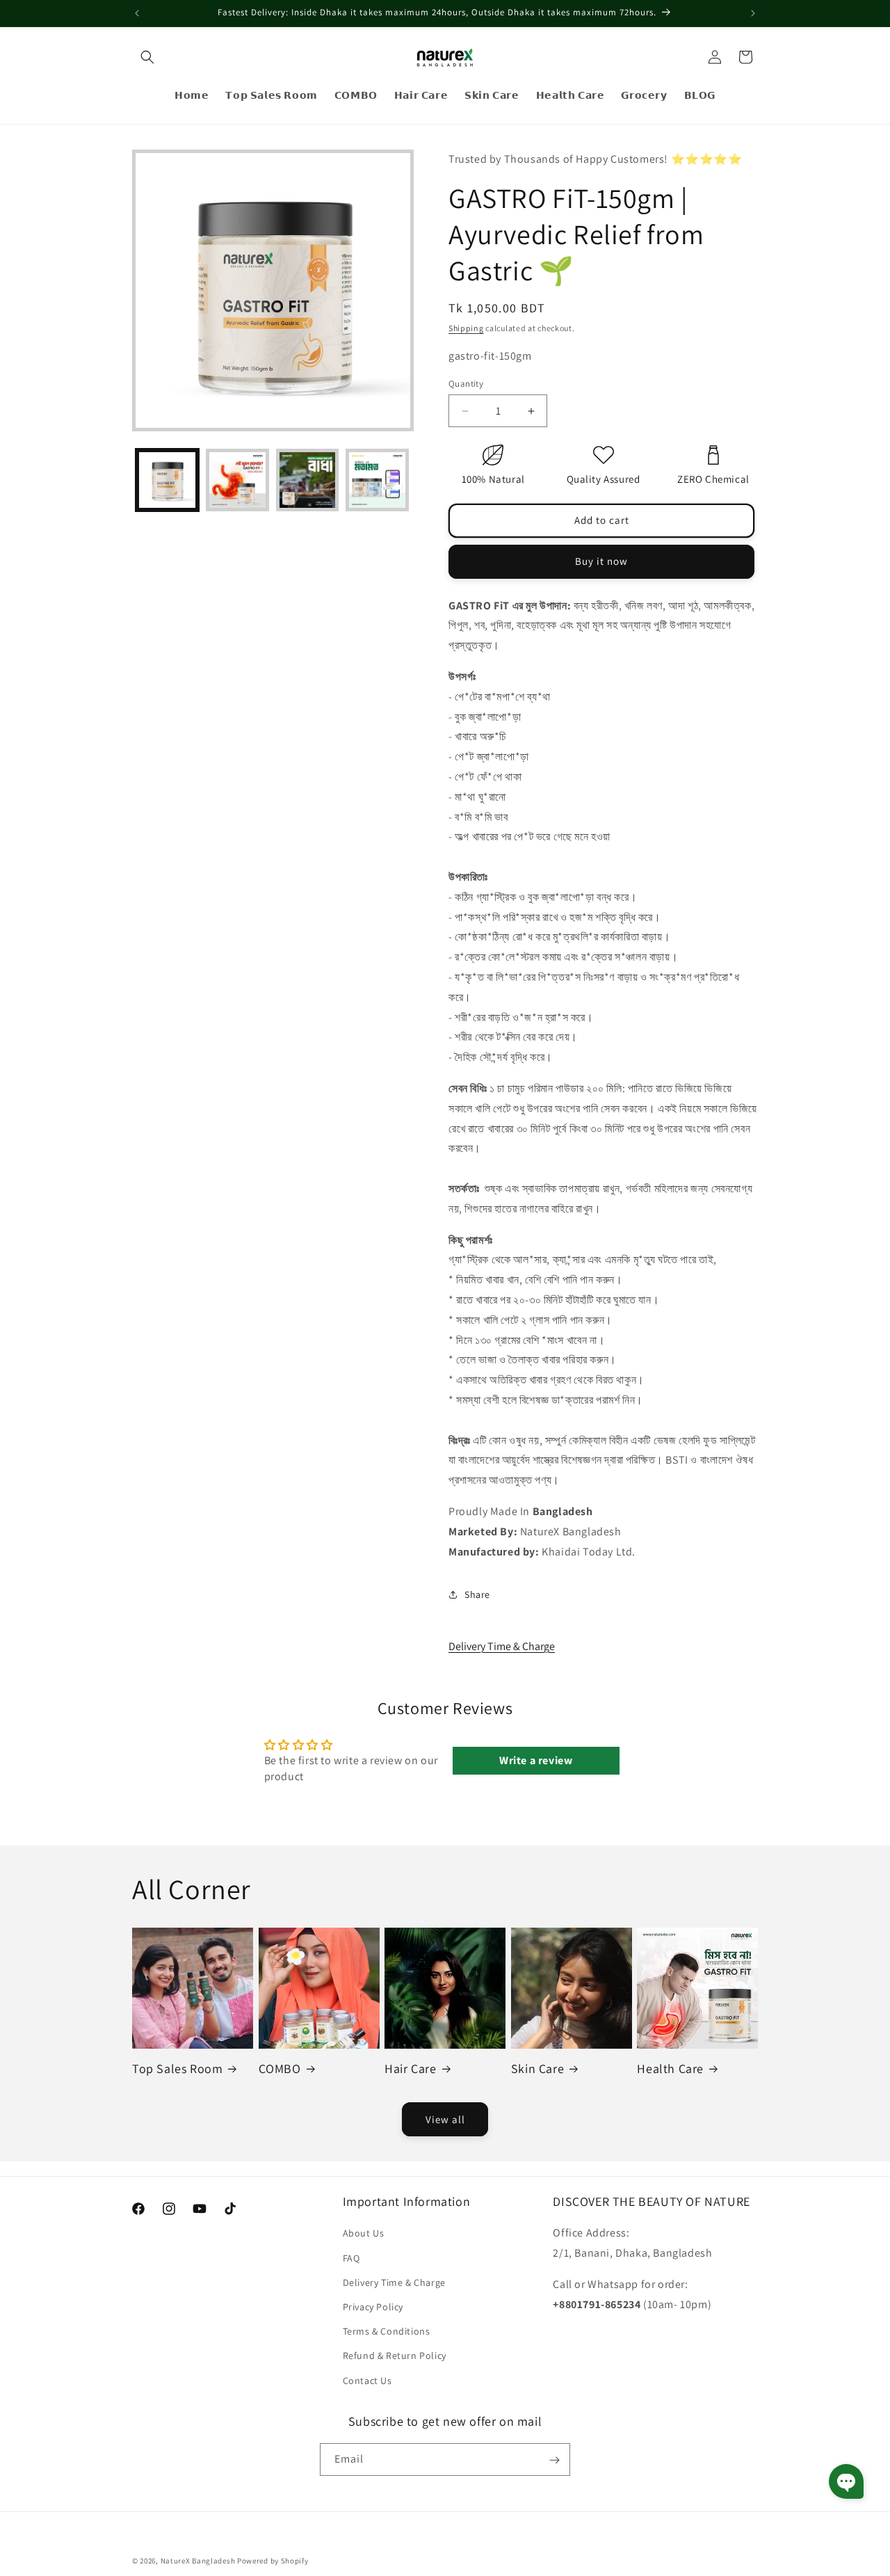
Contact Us (367, 2380)
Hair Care (410, 2069)
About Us (364, 2233)
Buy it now (601, 561)
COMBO (280, 2069)
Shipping (466, 328)
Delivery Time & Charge (502, 1646)
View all (445, 2119)
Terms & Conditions (387, 2331)
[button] (147, 57)
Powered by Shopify (273, 2561)
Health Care (670, 2069)
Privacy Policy (373, 2306)
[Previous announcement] (137, 13)
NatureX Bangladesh (198, 2561)
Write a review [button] (536, 1760)
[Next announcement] (753, 13)
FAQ (351, 2257)
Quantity (466, 384)
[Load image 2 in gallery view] (237, 480)
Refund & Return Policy (395, 2355)
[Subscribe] (554, 2460)
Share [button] (477, 1594)
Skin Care (537, 2069)
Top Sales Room (177, 2069)
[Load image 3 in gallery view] (308, 480)
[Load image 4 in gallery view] (377, 480)
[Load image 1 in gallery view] (167, 480)
